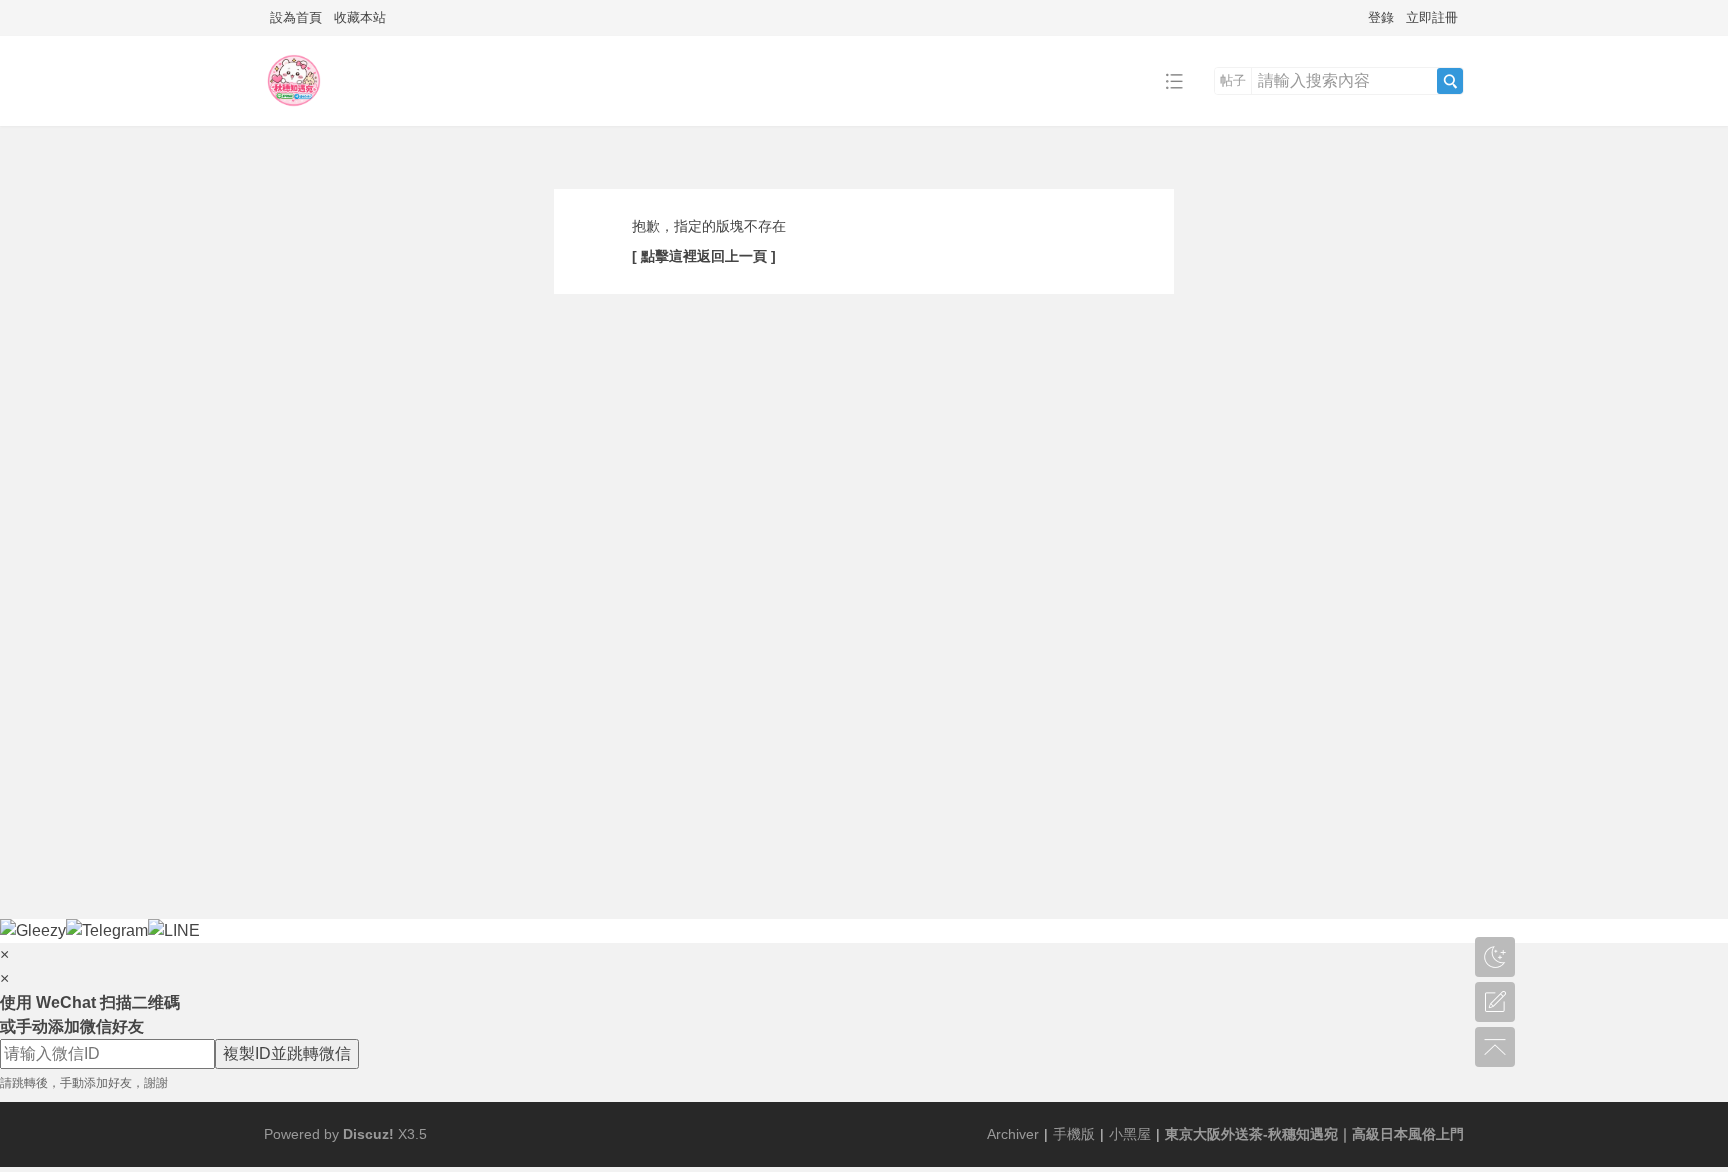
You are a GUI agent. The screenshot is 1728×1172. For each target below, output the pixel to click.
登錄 (1381, 17)
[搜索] (1450, 81)
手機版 (1074, 1134)
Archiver (1013, 1134)
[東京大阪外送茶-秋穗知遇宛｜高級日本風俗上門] (294, 110)
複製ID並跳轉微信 (287, 1053)
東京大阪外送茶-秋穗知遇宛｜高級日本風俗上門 (1314, 1134)
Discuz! (368, 1134)
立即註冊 (1432, 17)
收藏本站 (360, 17)
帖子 (1233, 80)
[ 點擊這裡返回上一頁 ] (704, 256)
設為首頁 (296, 17)
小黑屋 (1130, 1134)
